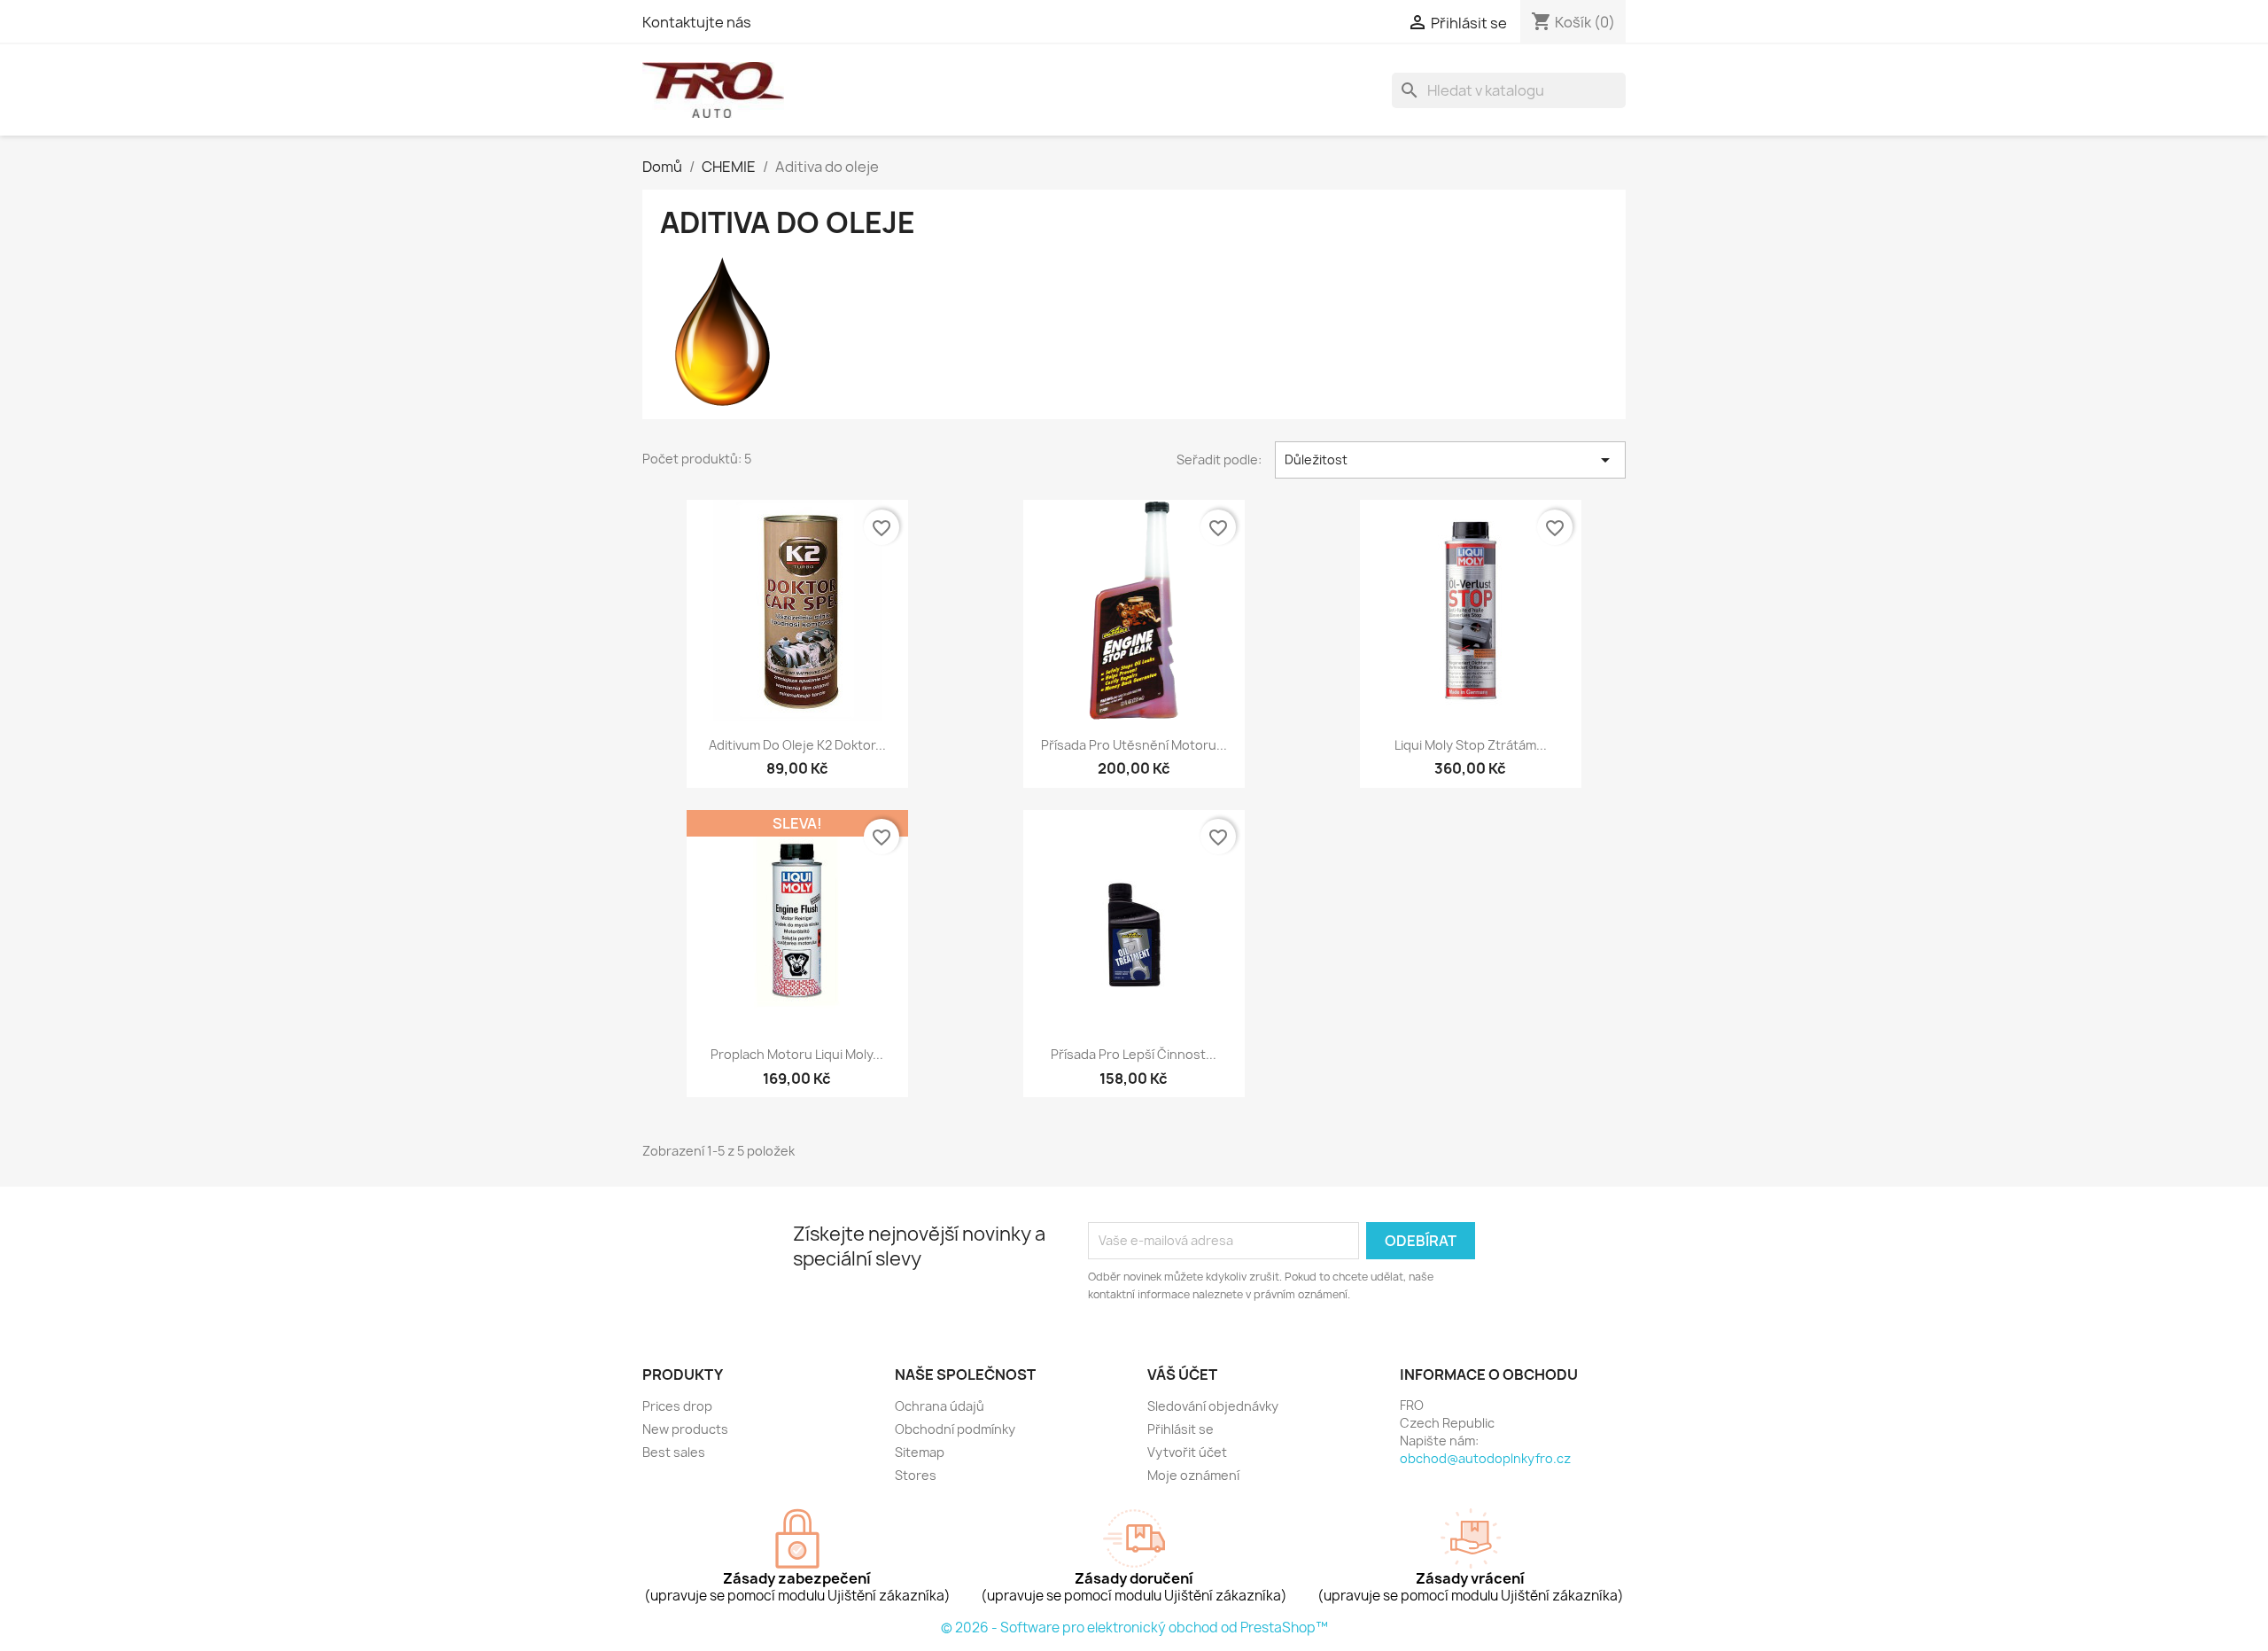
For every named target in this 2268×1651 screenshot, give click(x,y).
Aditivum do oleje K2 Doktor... (797, 745)
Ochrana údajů (940, 1406)
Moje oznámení (1193, 1475)
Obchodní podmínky (955, 1429)
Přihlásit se (1181, 1429)
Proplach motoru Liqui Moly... (797, 1054)
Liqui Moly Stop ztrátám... (1471, 745)
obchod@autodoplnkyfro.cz (1485, 1458)
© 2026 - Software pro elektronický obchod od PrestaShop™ (1134, 1628)
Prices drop (677, 1406)
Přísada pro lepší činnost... (1134, 1054)
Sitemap (920, 1452)
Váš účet (1182, 1375)
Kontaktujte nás (697, 22)
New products (685, 1429)
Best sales (674, 1452)
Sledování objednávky (1213, 1406)
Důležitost (1450, 460)
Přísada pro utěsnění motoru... (1134, 745)
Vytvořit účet (1187, 1452)
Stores (916, 1475)
